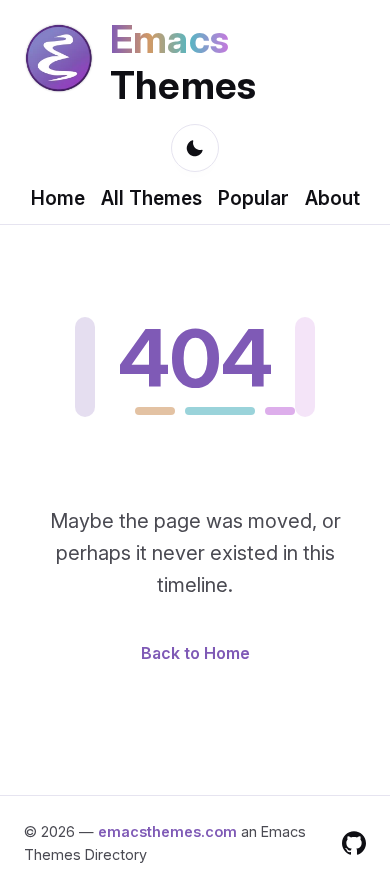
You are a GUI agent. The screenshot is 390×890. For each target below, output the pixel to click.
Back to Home (195, 653)
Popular (253, 198)
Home (58, 198)
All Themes (151, 198)
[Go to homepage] (59, 62)
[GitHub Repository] (354, 843)
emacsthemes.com (167, 831)
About (332, 198)
